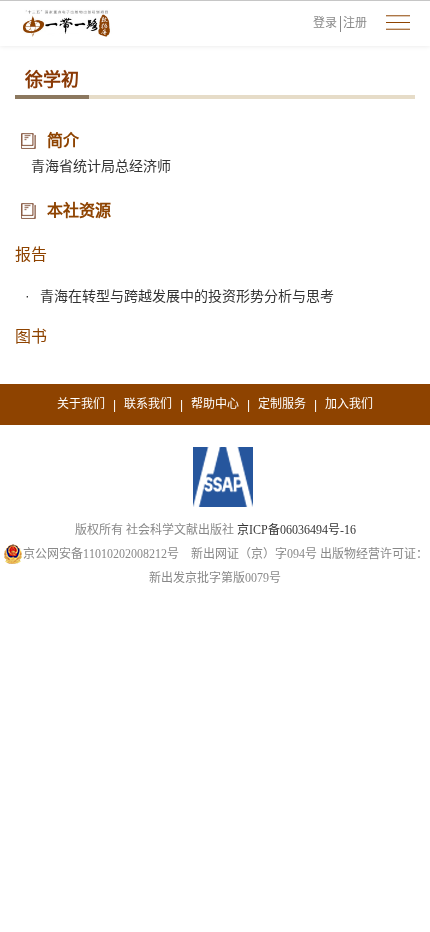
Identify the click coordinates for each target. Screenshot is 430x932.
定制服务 (282, 404)
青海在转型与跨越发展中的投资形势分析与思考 (187, 296)
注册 (355, 23)
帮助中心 (215, 404)
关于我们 (81, 404)
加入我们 (349, 404)
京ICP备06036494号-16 (296, 530)
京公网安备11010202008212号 (101, 554)
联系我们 (148, 404)
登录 (325, 23)
